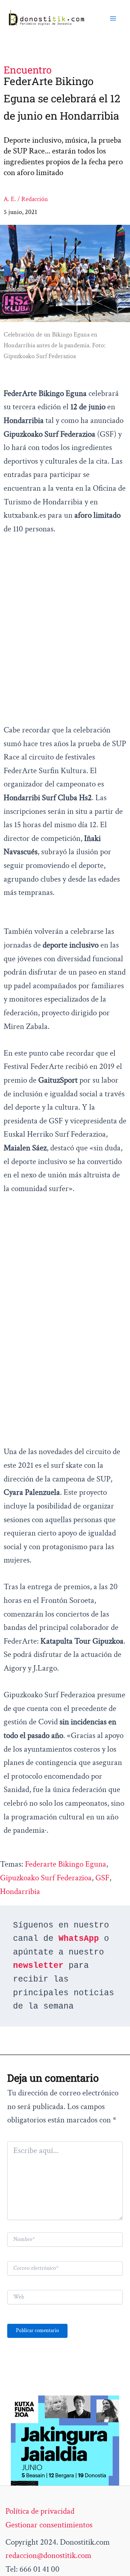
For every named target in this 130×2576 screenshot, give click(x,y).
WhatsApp (79, 1939)
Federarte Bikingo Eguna (66, 1864)
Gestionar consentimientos (49, 2525)
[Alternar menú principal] (113, 18)
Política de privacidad (40, 2511)
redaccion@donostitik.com (48, 2555)
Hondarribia (20, 1891)
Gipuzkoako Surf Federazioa (46, 1878)
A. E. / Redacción (26, 199)
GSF (102, 1878)
